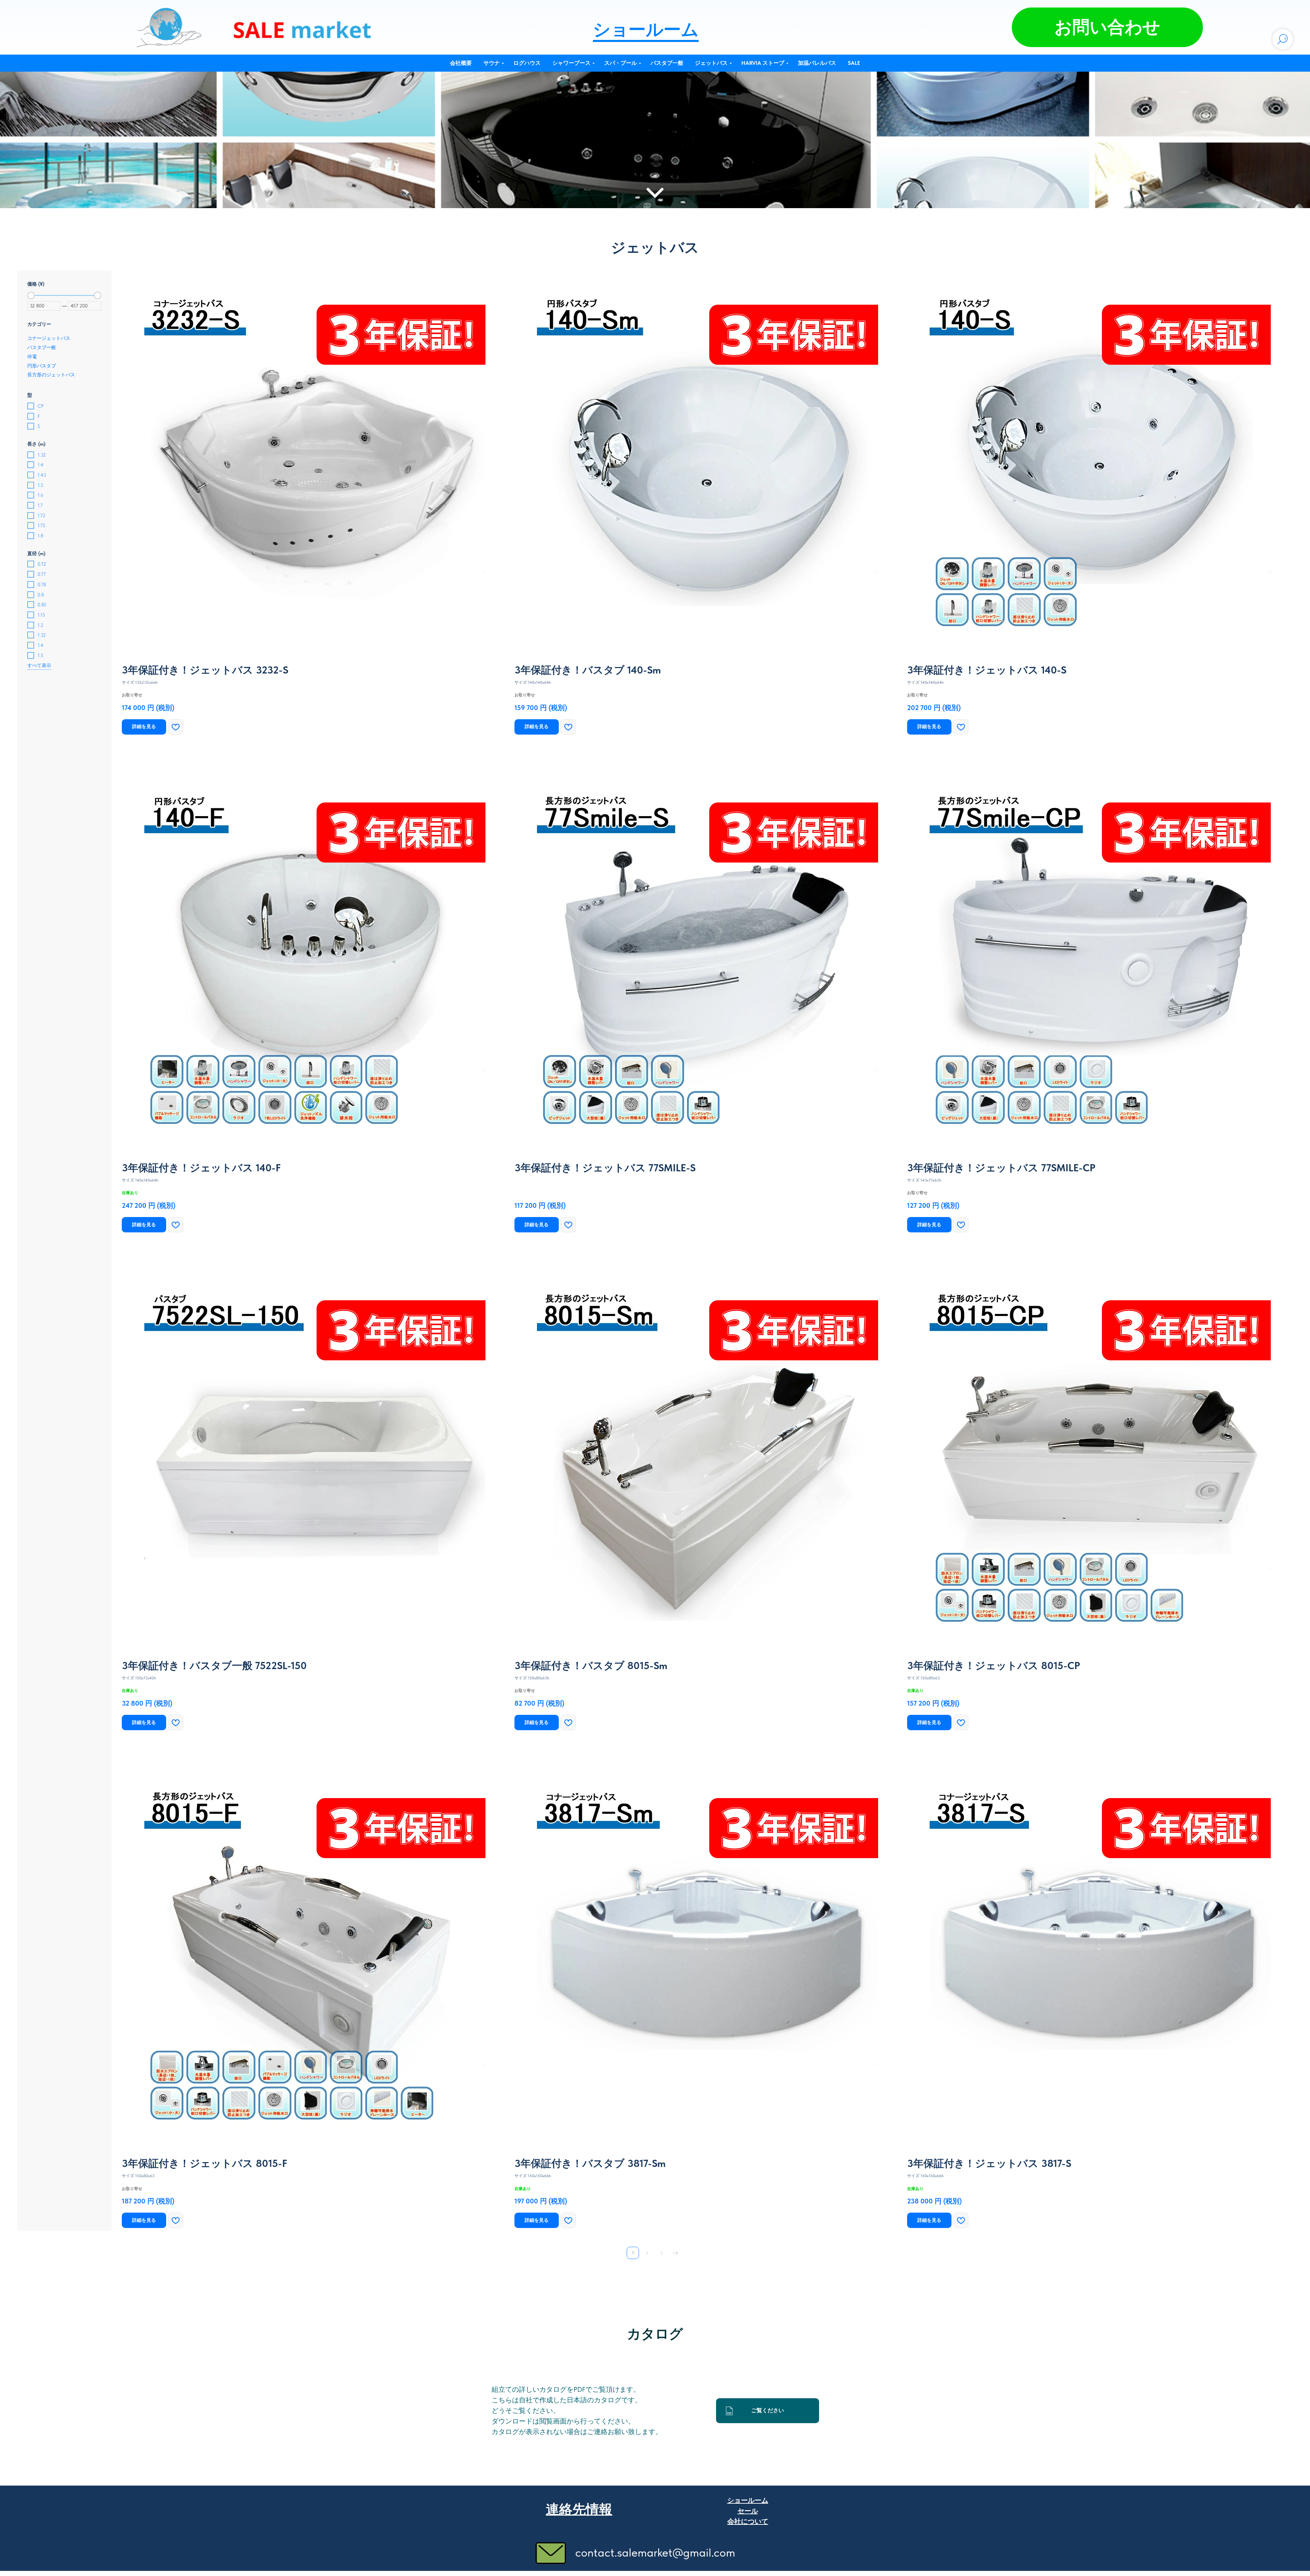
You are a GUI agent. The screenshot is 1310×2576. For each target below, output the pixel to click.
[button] (1107, 27)
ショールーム (646, 29)
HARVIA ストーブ (763, 63)
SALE (854, 63)
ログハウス (527, 63)
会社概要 (461, 63)
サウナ (492, 63)
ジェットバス (711, 63)
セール (748, 2511)
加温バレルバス (817, 63)
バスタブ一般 (667, 63)
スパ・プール (621, 63)
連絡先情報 (579, 2509)
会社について (748, 2521)
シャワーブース (571, 63)
